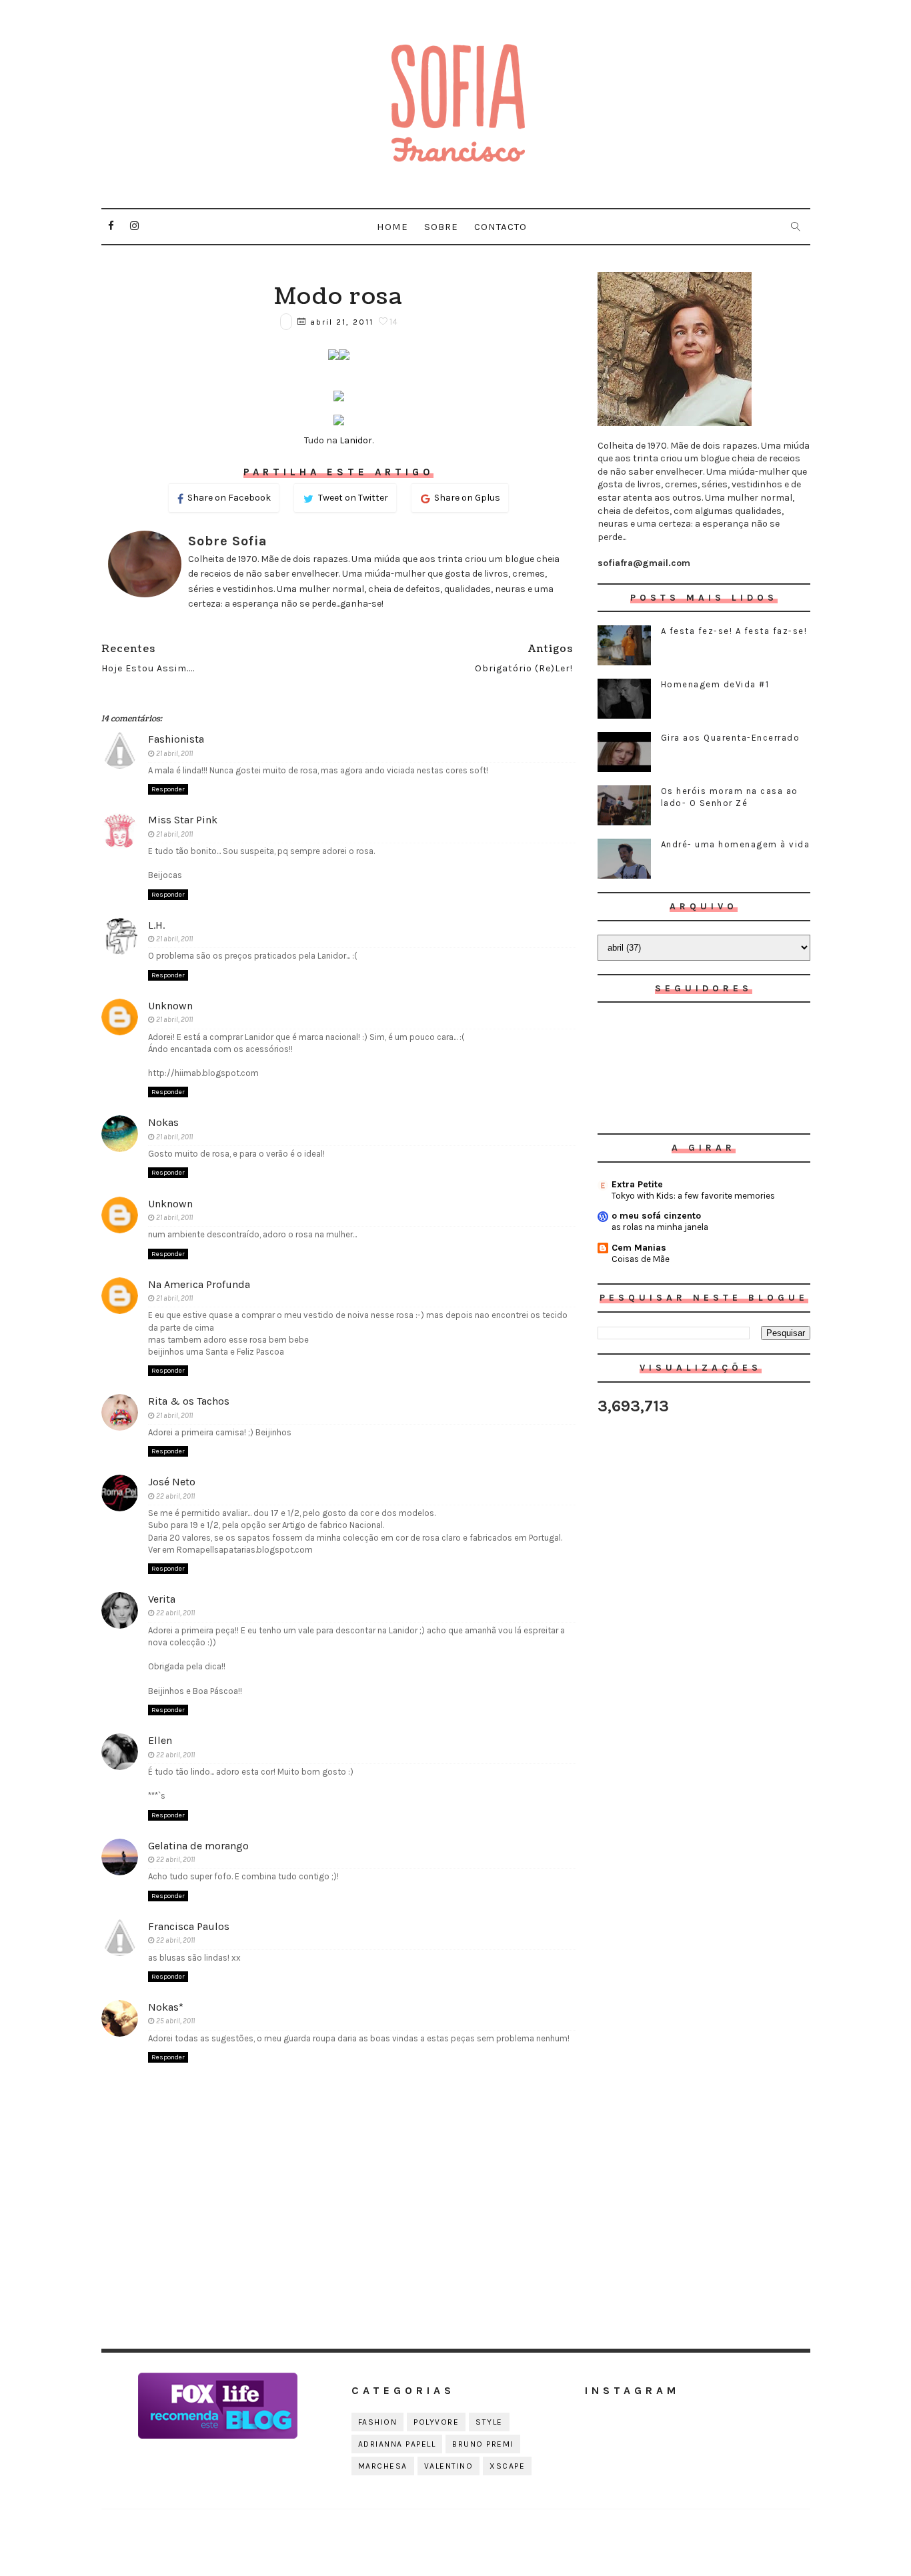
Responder (168, 789)
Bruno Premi (483, 2444)
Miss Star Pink (183, 820)
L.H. (156, 925)
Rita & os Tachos (189, 1401)
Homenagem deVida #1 (715, 684)
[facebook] (111, 226)
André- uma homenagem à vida (736, 844)
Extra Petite (637, 1184)
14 (392, 322)
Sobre (441, 227)
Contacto (501, 227)
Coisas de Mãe (641, 1259)
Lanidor (356, 440)
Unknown (170, 1006)
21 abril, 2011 (174, 754)
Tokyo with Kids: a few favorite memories (693, 1196)
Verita (162, 1599)
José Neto (172, 1482)
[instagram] (135, 226)
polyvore (436, 2422)
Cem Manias (639, 1248)
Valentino (449, 2466)
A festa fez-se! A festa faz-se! (734, 631)
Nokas (163, 1122)
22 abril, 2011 (175, 1496)
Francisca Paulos (189, 1926)
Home (392, 227)
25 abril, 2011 (175, 2021)
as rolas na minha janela (660, 1227)
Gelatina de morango (198, 1846)
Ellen (160, 1740)
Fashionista (176, 739)
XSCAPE (507, 2466)
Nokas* (166, 2007)
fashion (378, 2422)
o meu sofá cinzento (656, 1216)
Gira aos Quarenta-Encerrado (731, 738)
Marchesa (383, 2466)
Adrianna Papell (397, 2444)
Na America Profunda (199, 1284)
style (489, 2422)
